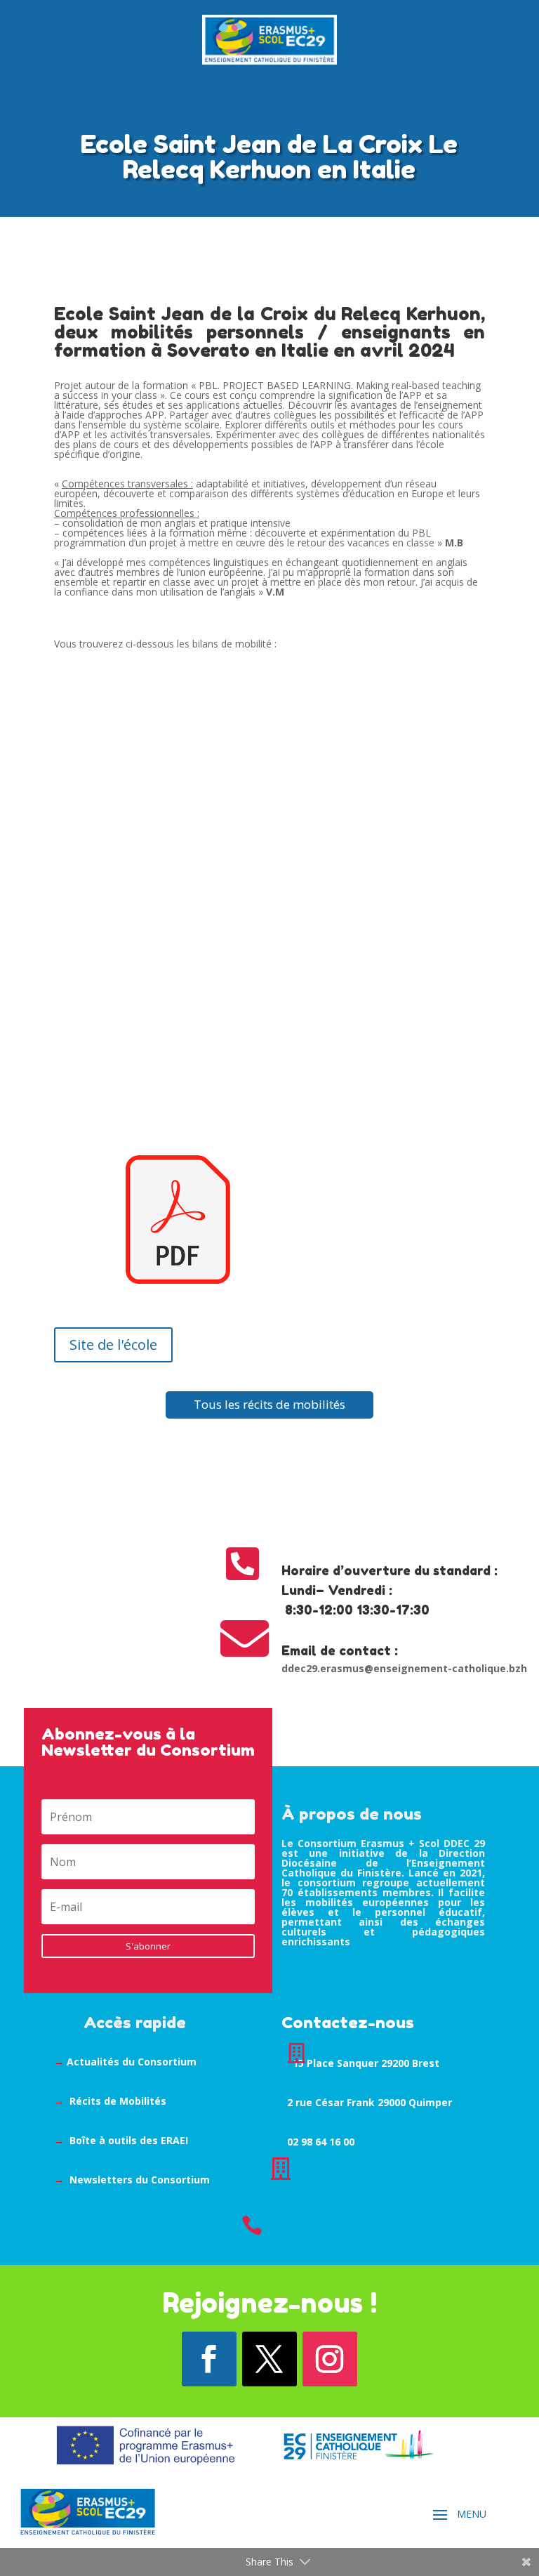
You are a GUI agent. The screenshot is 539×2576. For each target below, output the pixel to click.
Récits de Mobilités (118, 2101)
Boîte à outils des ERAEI (129, 2140)
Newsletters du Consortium (140, 2180)
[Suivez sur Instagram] (330, 2359)
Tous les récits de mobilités (269, 1404)
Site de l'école (113, 1345)
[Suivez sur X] (269, 2359)
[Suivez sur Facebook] (209, 2359)
